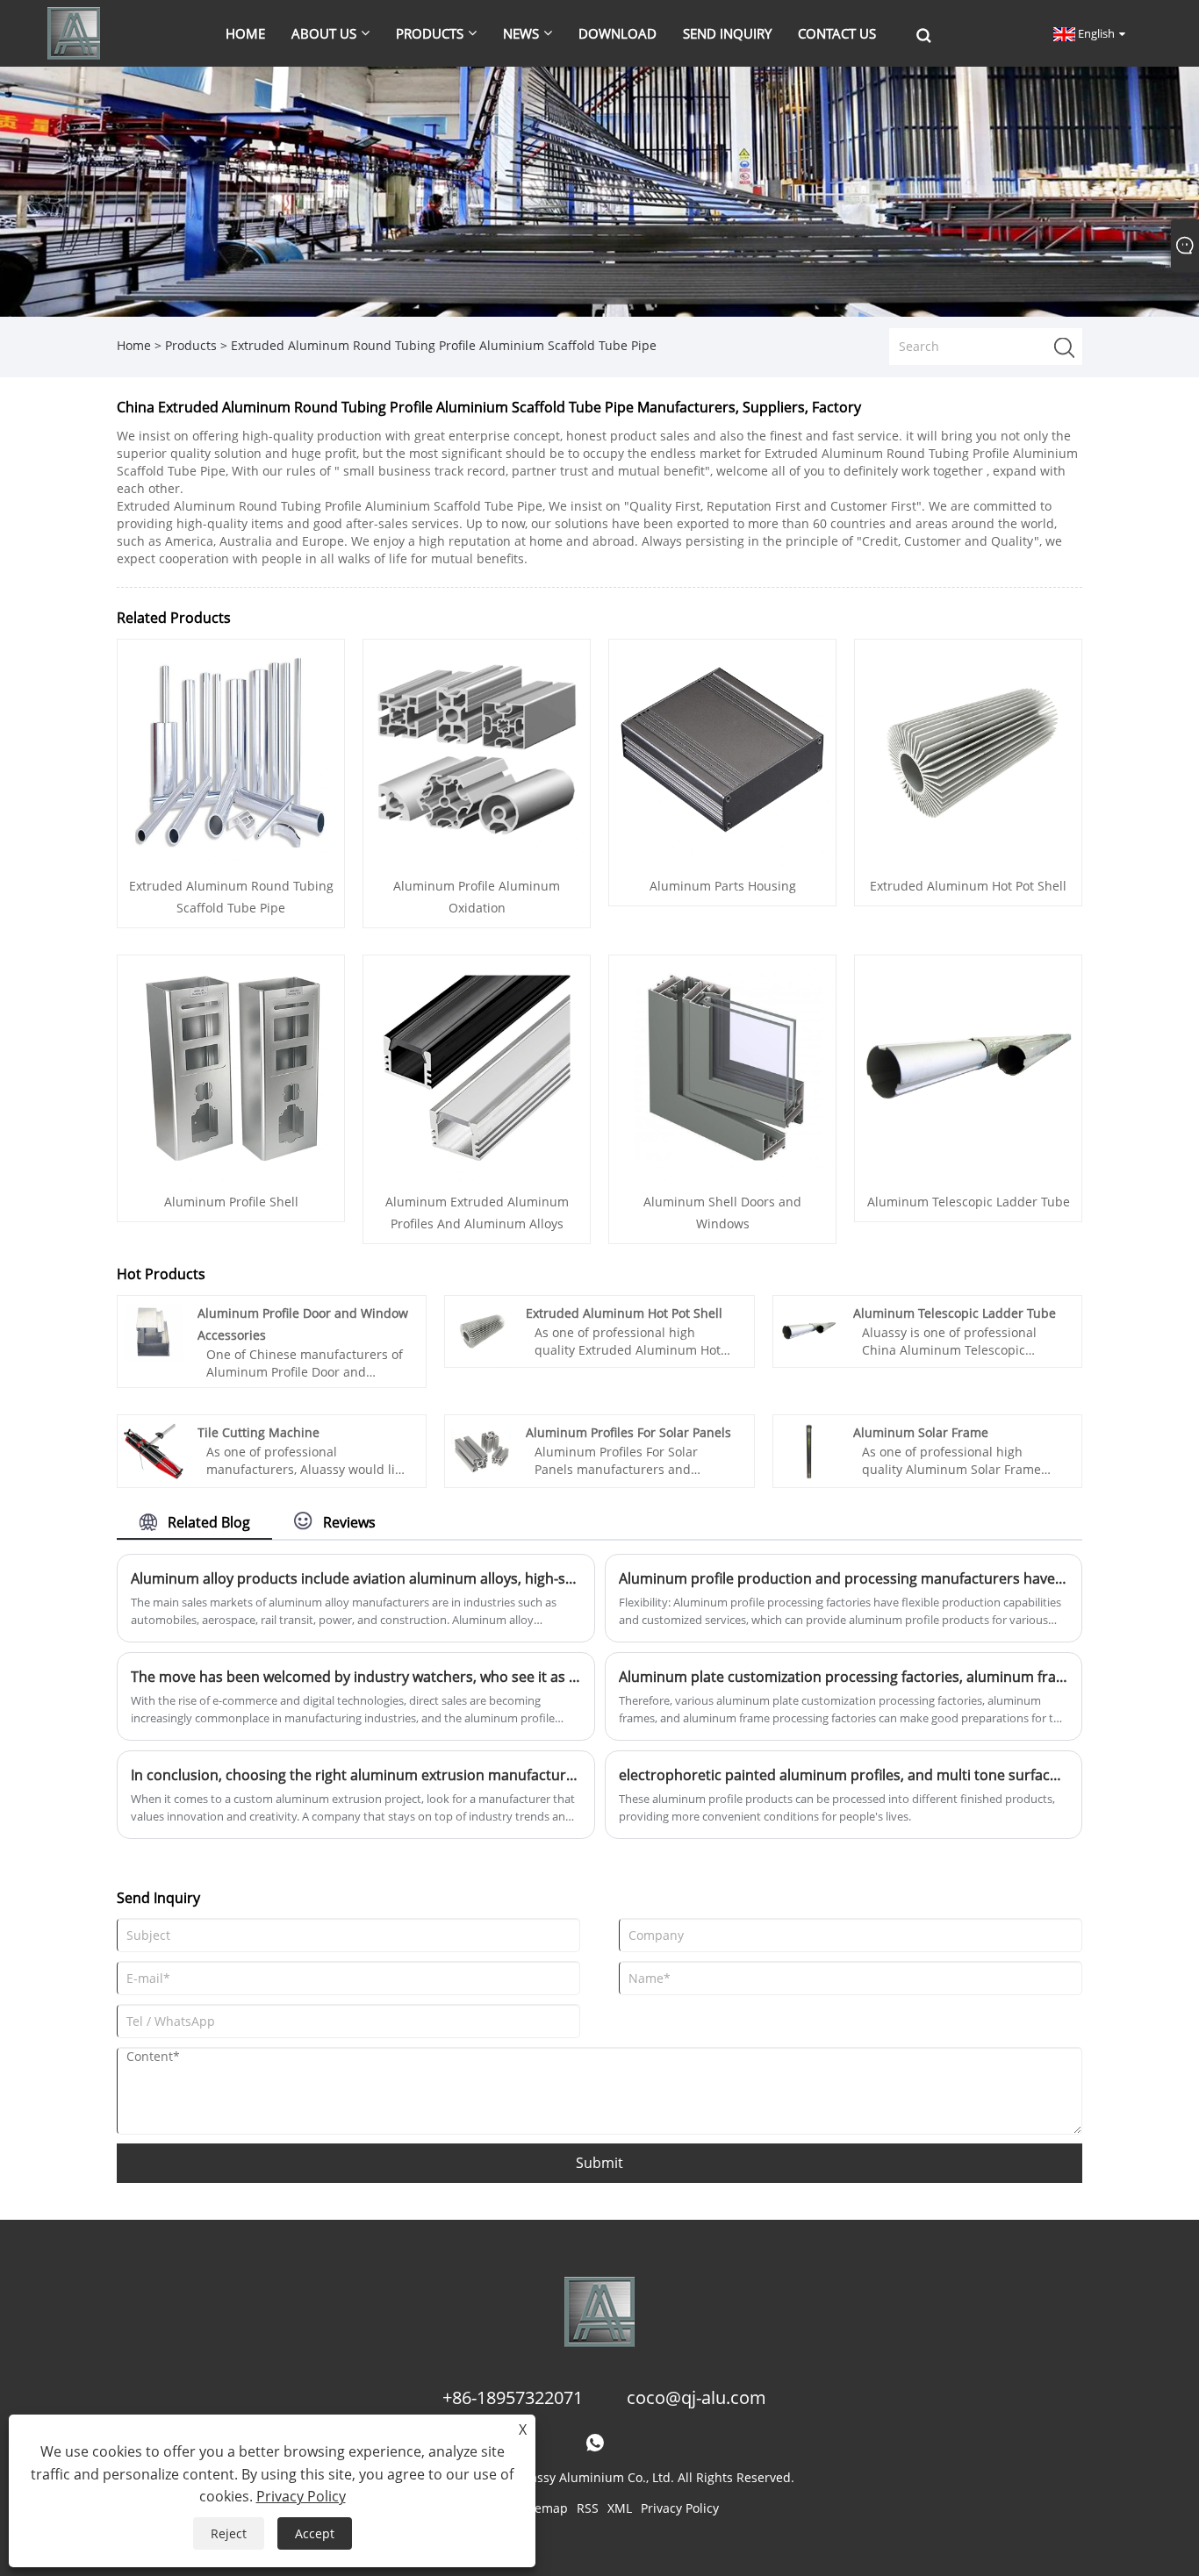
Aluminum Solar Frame (921, 1432)
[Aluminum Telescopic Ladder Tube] (968, 1067)
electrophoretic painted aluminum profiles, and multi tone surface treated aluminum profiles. (844, 1775)
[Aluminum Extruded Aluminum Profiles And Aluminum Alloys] (477, 1067)
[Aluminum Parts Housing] (722, 751)
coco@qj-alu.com (696, 2397)
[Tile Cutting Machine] (153, 1450)
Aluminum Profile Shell (231, 1202)
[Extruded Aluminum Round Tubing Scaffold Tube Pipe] (231, 751)
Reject (229, 2533)
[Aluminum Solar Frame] (809, 1450)
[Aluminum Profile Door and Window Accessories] (153, 1330)
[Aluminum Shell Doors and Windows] (722, 1067)
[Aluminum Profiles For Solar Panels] (481, 1450)
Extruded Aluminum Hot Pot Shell (968, 886)
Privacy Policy (680, 2508)
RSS (588, 2508)
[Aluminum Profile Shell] (231, 1067)
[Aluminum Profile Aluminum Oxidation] (477, 751)
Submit (599, 2163)
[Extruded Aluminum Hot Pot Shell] (968, 751)
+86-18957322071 (513, 2397)
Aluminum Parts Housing (723, 886)
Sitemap (544, 2508)
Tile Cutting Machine (258, 1432)
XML (620, 2508)
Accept (315, 2533)
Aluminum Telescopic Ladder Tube (969, 1202)
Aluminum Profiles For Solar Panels (628, 1432)
